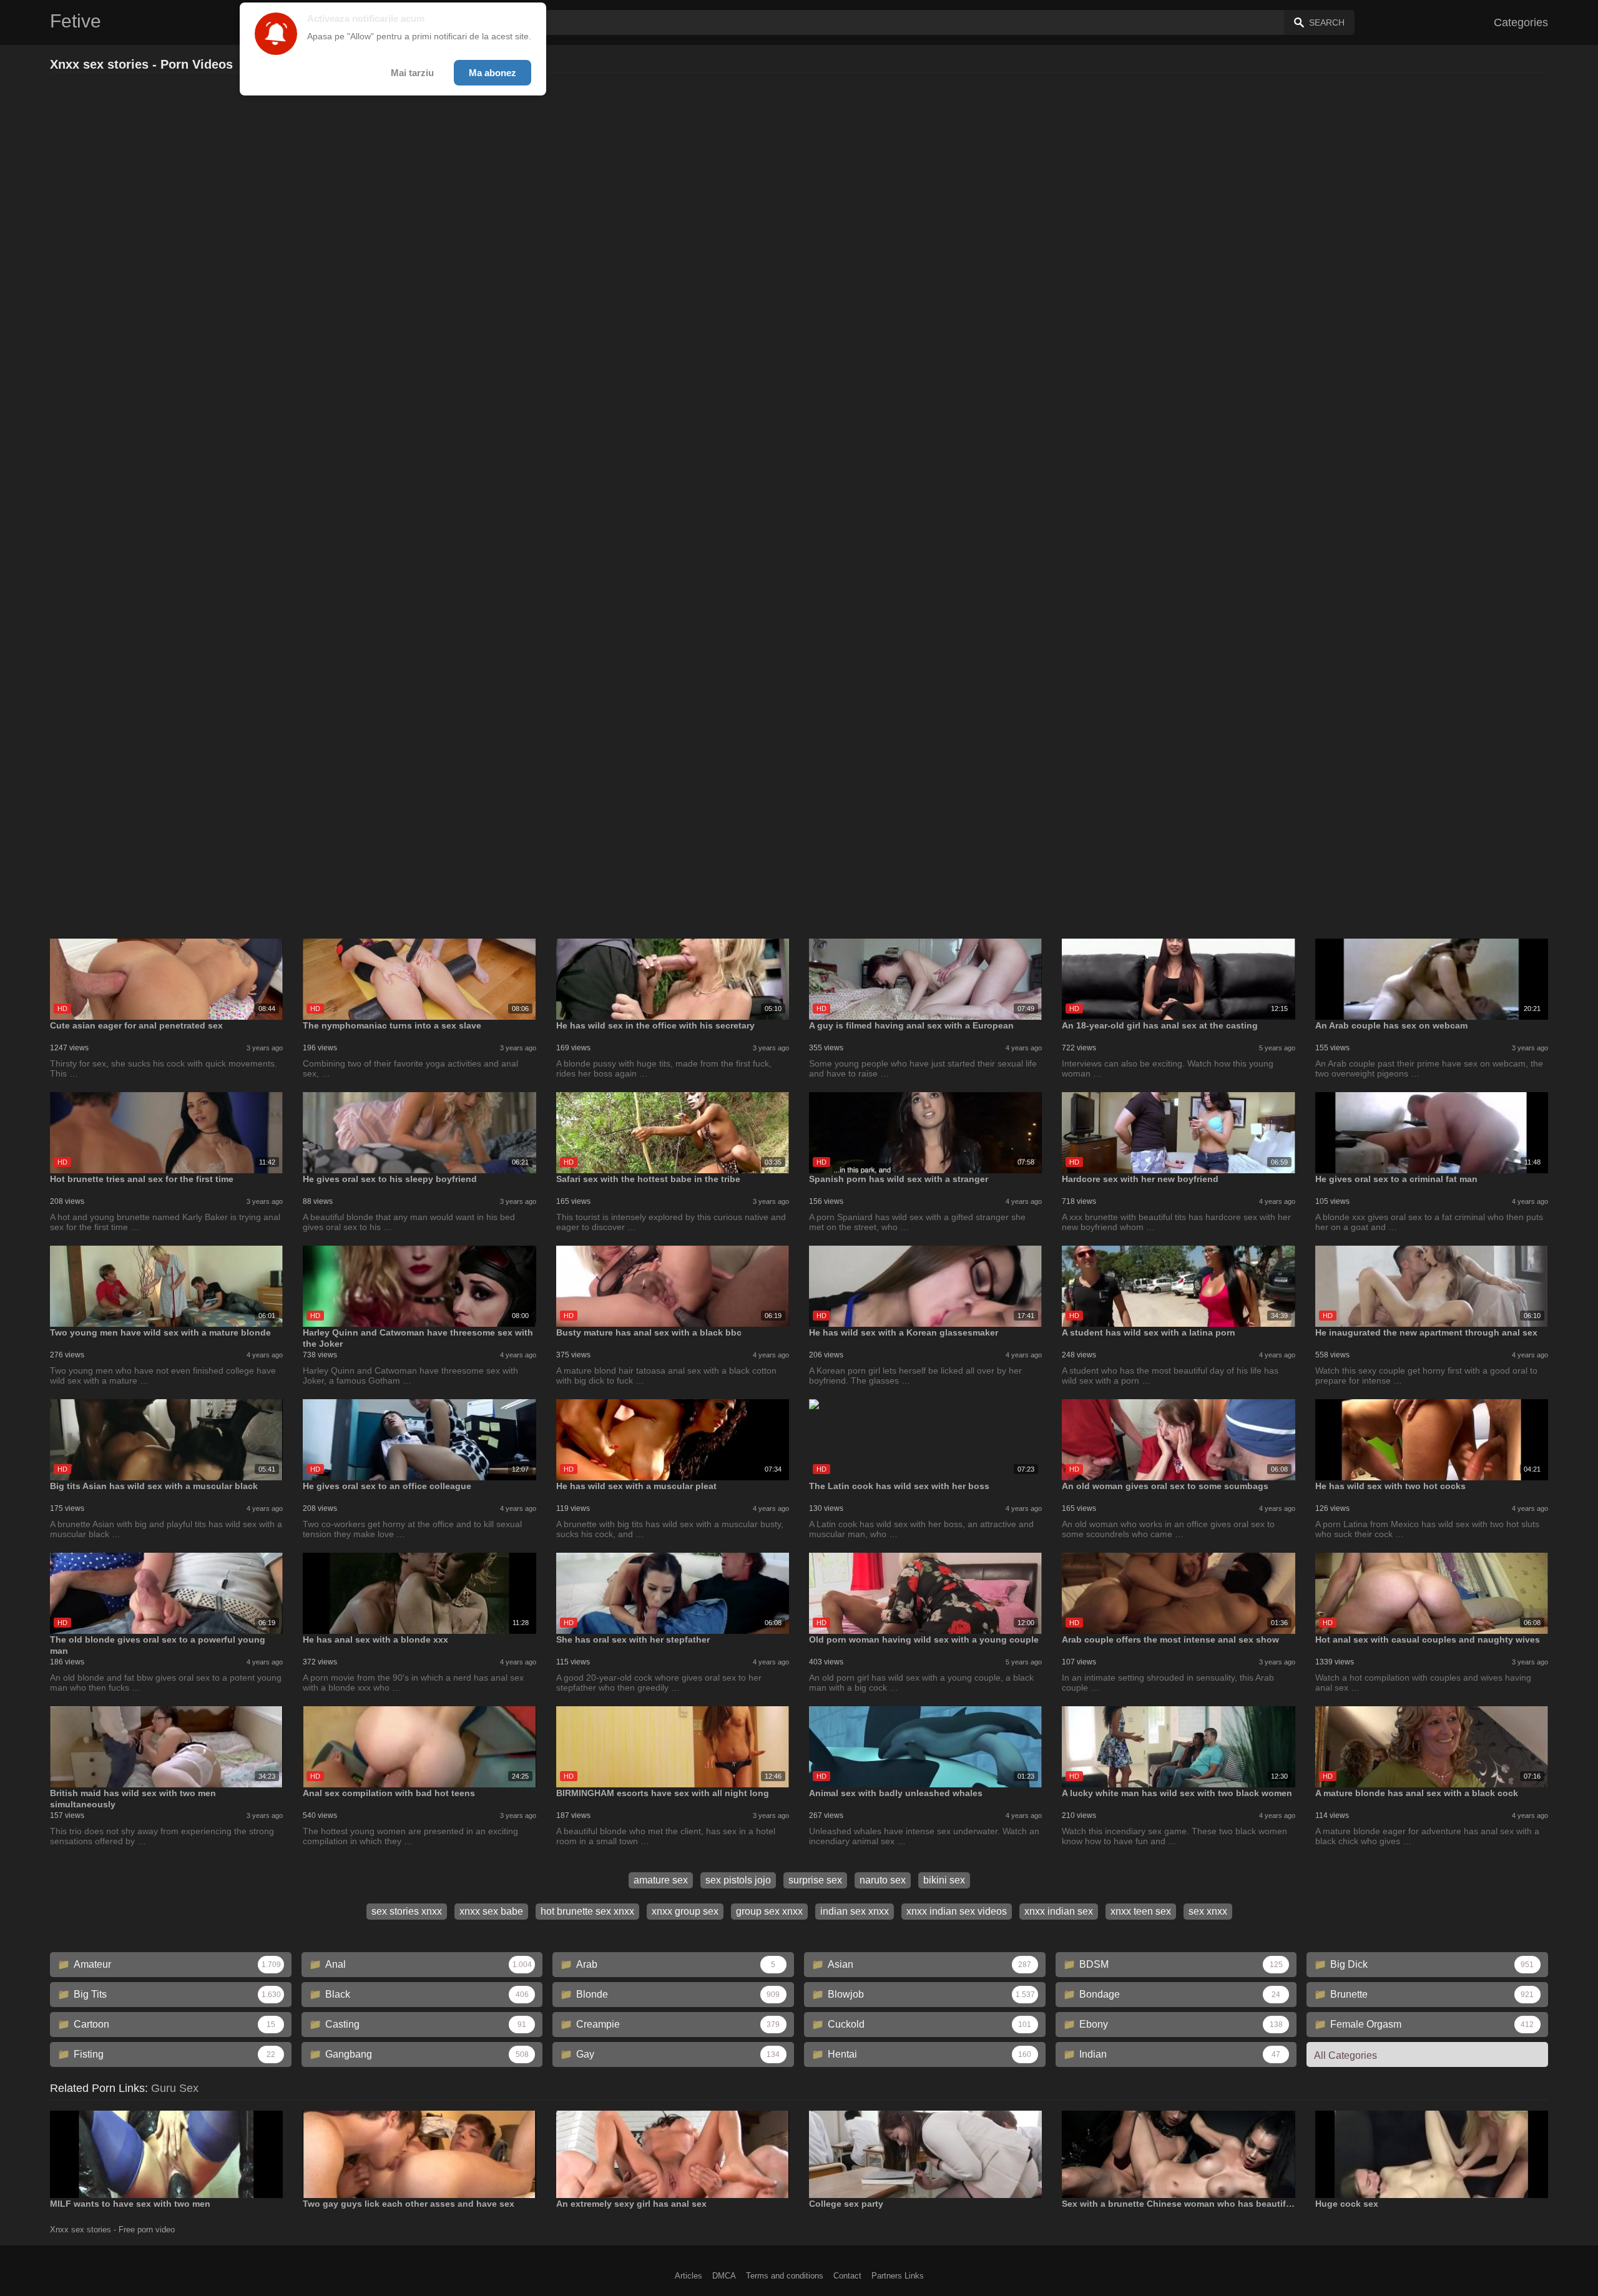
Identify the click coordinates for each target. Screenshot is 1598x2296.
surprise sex (815, 1880)
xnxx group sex (685, 1911)
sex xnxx (1208, 1911)
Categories (1521, 22)
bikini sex (944, 1880)
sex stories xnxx (407, 1911)
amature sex (661, 1880)
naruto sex (883, 1880)
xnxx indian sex (1059, 1911)
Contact (847, 2276)
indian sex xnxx (855, 1911)
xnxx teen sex (1141, 1911)
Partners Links (898, 2276)
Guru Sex (175, 2088)
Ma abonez (493, 73)
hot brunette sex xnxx (587, 1911)
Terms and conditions (785, 2276)
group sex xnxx (769, 1911)
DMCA (724, 2276)
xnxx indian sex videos (957, 1911)
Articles (689, 2276)
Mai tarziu (412, 73)
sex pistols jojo (738, 1880)
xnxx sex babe (491, 1911)
